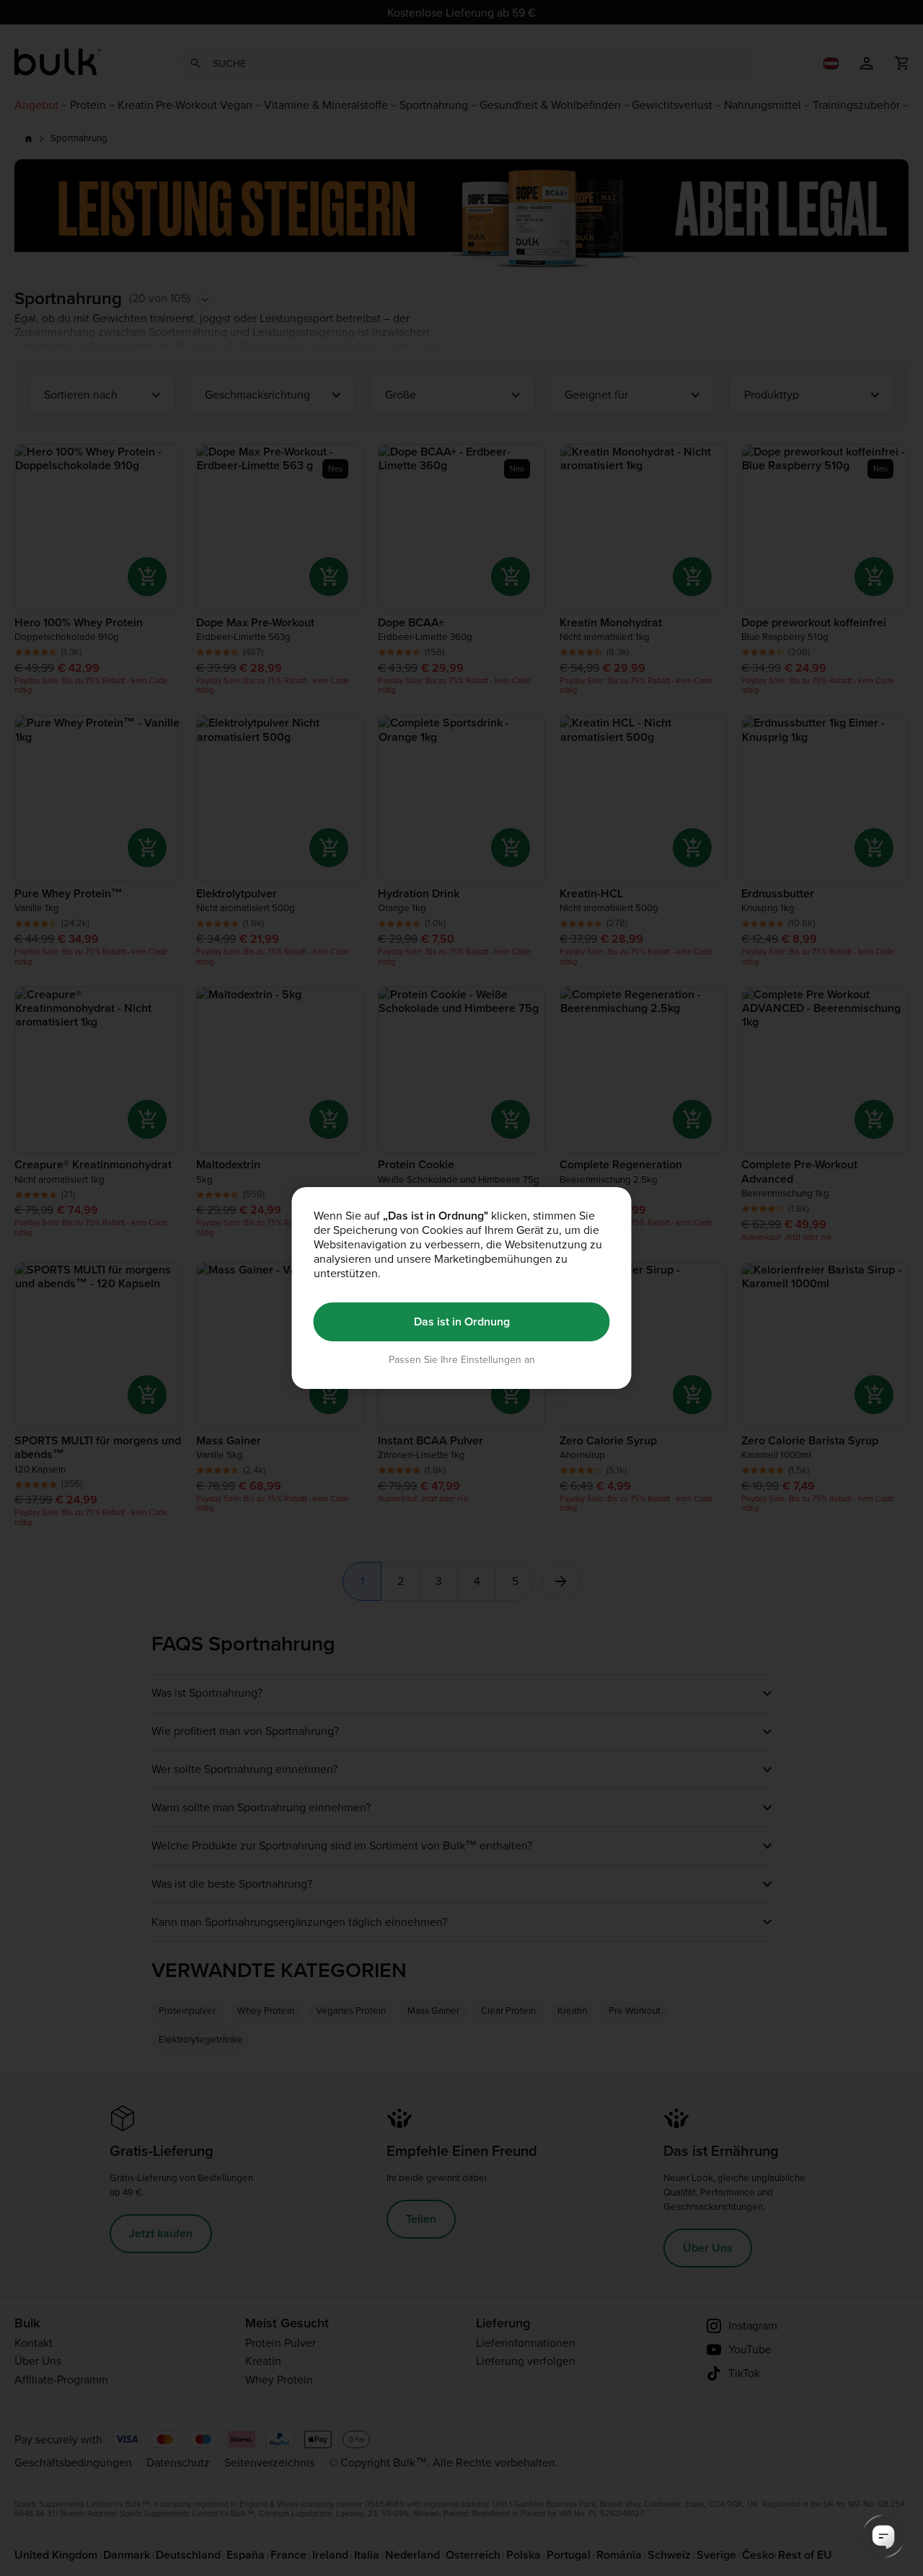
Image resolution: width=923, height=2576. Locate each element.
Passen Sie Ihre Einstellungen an (462, 1360)
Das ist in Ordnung (462, 1322)
